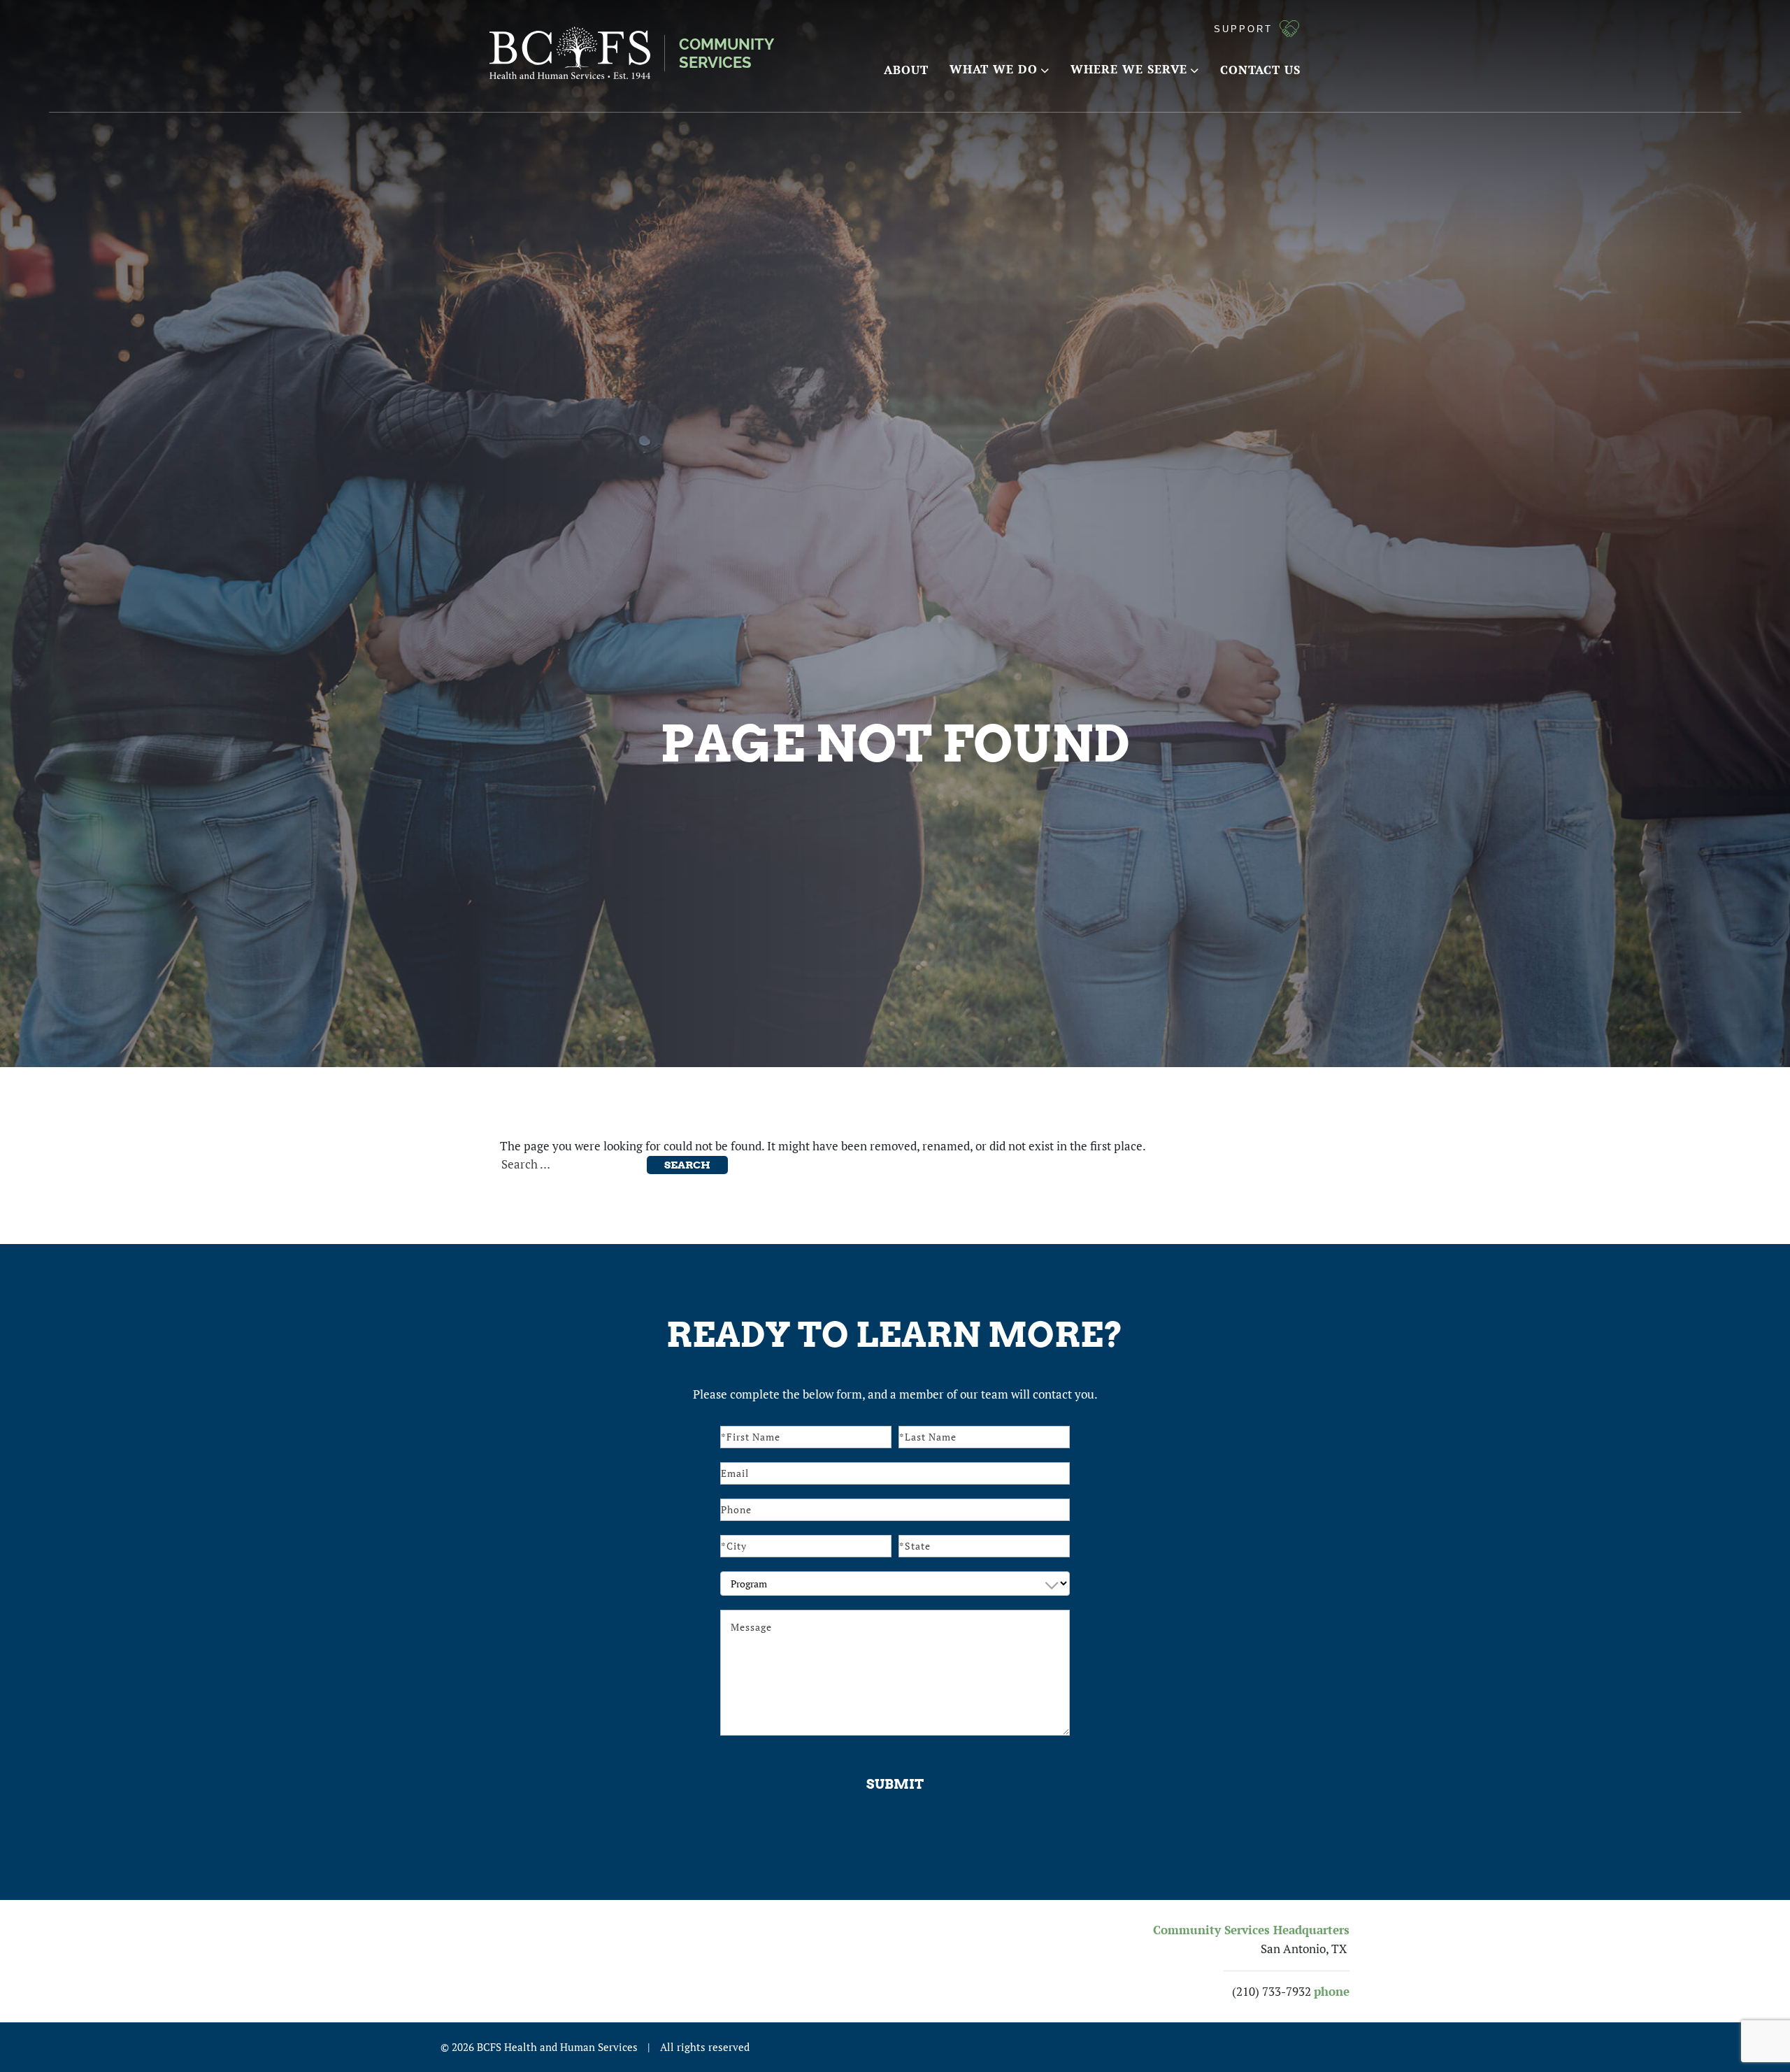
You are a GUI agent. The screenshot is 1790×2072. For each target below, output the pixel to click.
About (906, 70)
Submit (895, 1784)
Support (1243, 29)
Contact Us (1260, 70)
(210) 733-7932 (1272, 1992)
